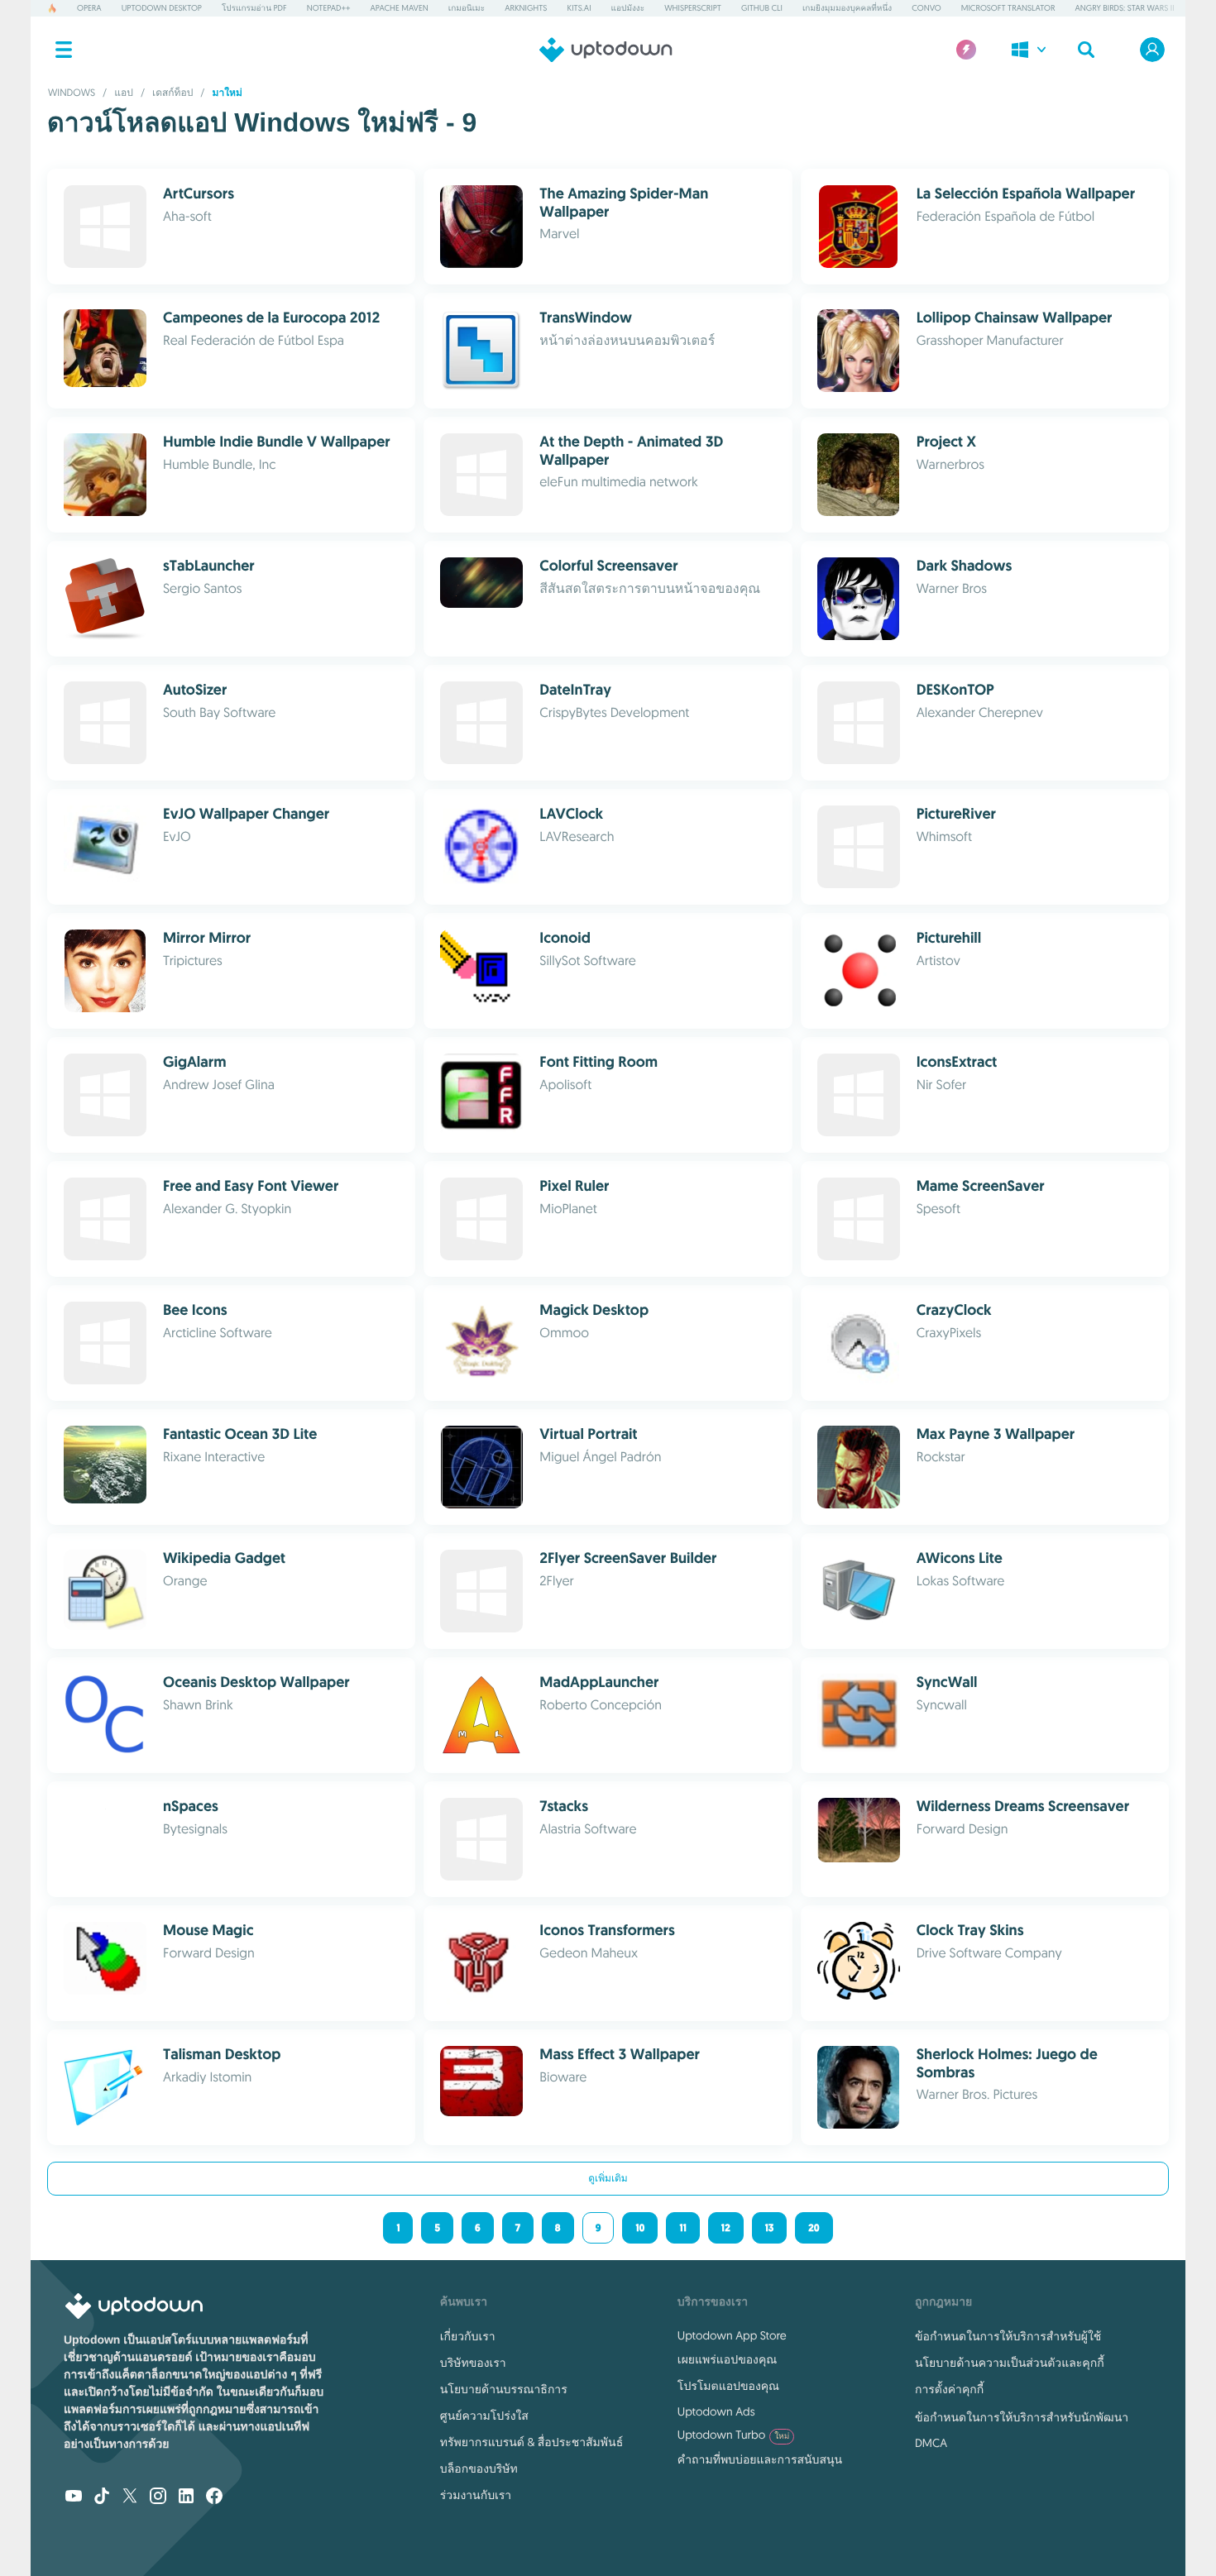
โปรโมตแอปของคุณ (728, 2386)
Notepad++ (329, 8)
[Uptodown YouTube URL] (74, 2497)
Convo (926, 8)
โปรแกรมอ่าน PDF (254, 8)
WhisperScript (693, 8)
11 (682, 2228)
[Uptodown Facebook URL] (214, 2497)
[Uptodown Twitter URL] (130, 2497)
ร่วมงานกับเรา (476, 2495)
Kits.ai (579, 8)
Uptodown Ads (716, 2411)
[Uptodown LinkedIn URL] (186, 2497)
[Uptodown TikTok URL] (102, 2497)
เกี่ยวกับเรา (468, 2336)
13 (770, 2228)
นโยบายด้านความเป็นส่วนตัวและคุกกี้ (1010, 2363)
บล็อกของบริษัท (479, 2468)
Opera (89, 8)
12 (726, 2228)
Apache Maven (400, 8)
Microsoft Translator (1008, 8)
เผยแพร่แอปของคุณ (727, 2359)
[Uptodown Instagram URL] (158, 2497)
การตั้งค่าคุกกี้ (949, 2389)
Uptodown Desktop (162, 8)
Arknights (526, 8)
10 (640, 2228)
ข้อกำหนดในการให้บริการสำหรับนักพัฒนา (1022, 2417)
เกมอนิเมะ (467, 8)
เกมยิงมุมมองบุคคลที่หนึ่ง (847, 8)
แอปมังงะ (628, 8)
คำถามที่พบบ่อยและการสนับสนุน (760, 2459)
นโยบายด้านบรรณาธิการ (504, 2389)
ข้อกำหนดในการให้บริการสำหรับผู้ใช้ (1008, 2336)
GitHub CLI (762, 8)
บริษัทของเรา (473, 2363)
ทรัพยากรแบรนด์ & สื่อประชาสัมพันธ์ (531, 2442)
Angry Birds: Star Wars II (1124, 8)
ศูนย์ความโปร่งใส (484, 2416)
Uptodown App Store (732, 2335)
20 (814, 2228)
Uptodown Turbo (733, 2435)
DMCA (931, 2443)
